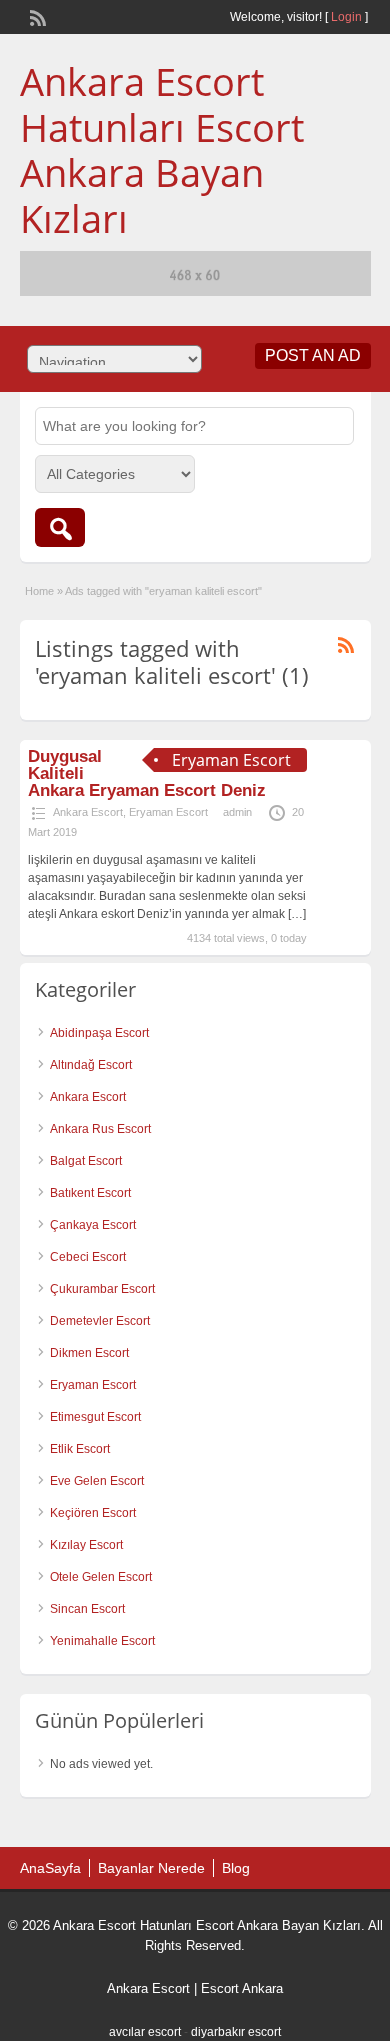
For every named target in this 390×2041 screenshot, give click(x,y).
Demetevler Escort (100, 1321)
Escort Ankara (242, 1988)
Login (346, 17)
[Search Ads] (60, 527)
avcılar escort (145, 2032)
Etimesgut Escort (95, 1417)
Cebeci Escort (88, 1257)
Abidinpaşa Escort (99, 1033)
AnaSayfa (50, 1868)
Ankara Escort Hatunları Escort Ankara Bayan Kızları (162, 149)
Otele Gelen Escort (101, 1577)
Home (39, 591)
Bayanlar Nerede (151, 1868)
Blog (236, 1868)
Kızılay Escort (86, 1545)
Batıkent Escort (90, 1193)
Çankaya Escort (93, 1225)
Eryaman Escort (168, 812)
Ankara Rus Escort (100, 1129)
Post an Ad (313, 355)
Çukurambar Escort (102, 1289)
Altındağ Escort (91, 1065)
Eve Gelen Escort (97, 1481)
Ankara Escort (88, 812)
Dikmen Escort (89, 1353)
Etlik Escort (80, 1449)
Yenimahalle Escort (102, 1641)
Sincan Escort (87, 1609)
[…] (297, 914)
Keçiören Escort (93, 1513)
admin (237, 812)
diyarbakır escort (236, 2032)
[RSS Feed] (36, 16)
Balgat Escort (86, 1161)
